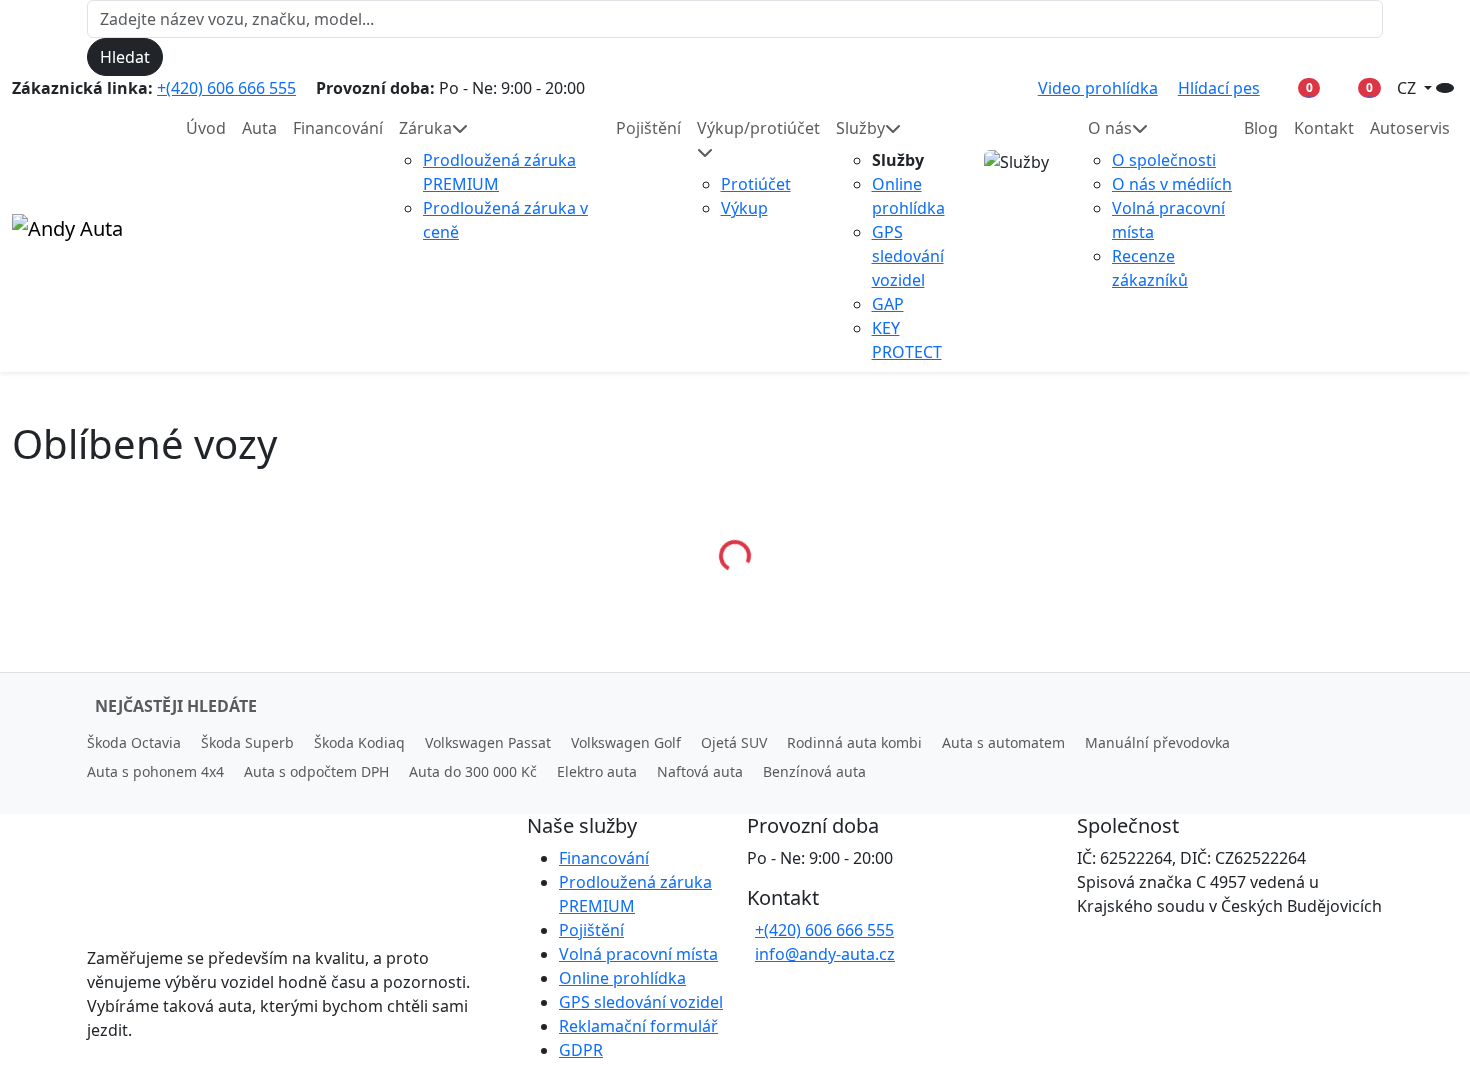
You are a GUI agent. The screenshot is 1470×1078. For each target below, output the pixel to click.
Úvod (206, 128)
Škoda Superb (247, 742)
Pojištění (648, 128)
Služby (860, 128)
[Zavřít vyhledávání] (180, 57)
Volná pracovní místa (638, 954)
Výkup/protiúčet (758, 128)
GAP (888, 304)
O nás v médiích (1172, 184)
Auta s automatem (1003, 742)
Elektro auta (597, 771)
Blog (1261, 128)
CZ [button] (1408, 88)
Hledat (125, 57)
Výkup (744, 208)
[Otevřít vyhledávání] (1445, 88)
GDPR (581, 1050)
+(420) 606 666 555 (226, 88)
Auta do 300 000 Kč (473, 771)
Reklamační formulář (638, 1026)
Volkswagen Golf (626, 742)
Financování (338, 128)
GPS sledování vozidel (908, 256)
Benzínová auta (814, 771)
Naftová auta (700, 771)
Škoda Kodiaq (359, 742)
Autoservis (1410, 128)
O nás (1110, 128)
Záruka (425, 128)
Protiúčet (756, 184)
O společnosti (1164, 160)
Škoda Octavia (134, 742)
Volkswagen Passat (488, 742)
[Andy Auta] (87, 236)
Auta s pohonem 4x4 (155, 771)
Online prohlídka (622, 978)
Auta (259, 128)
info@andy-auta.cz (825, 954)
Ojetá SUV (734, 742)
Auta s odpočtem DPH (316, 771)
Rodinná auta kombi (854, 742)
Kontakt (1324, 128)
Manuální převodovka (1157, 742)
